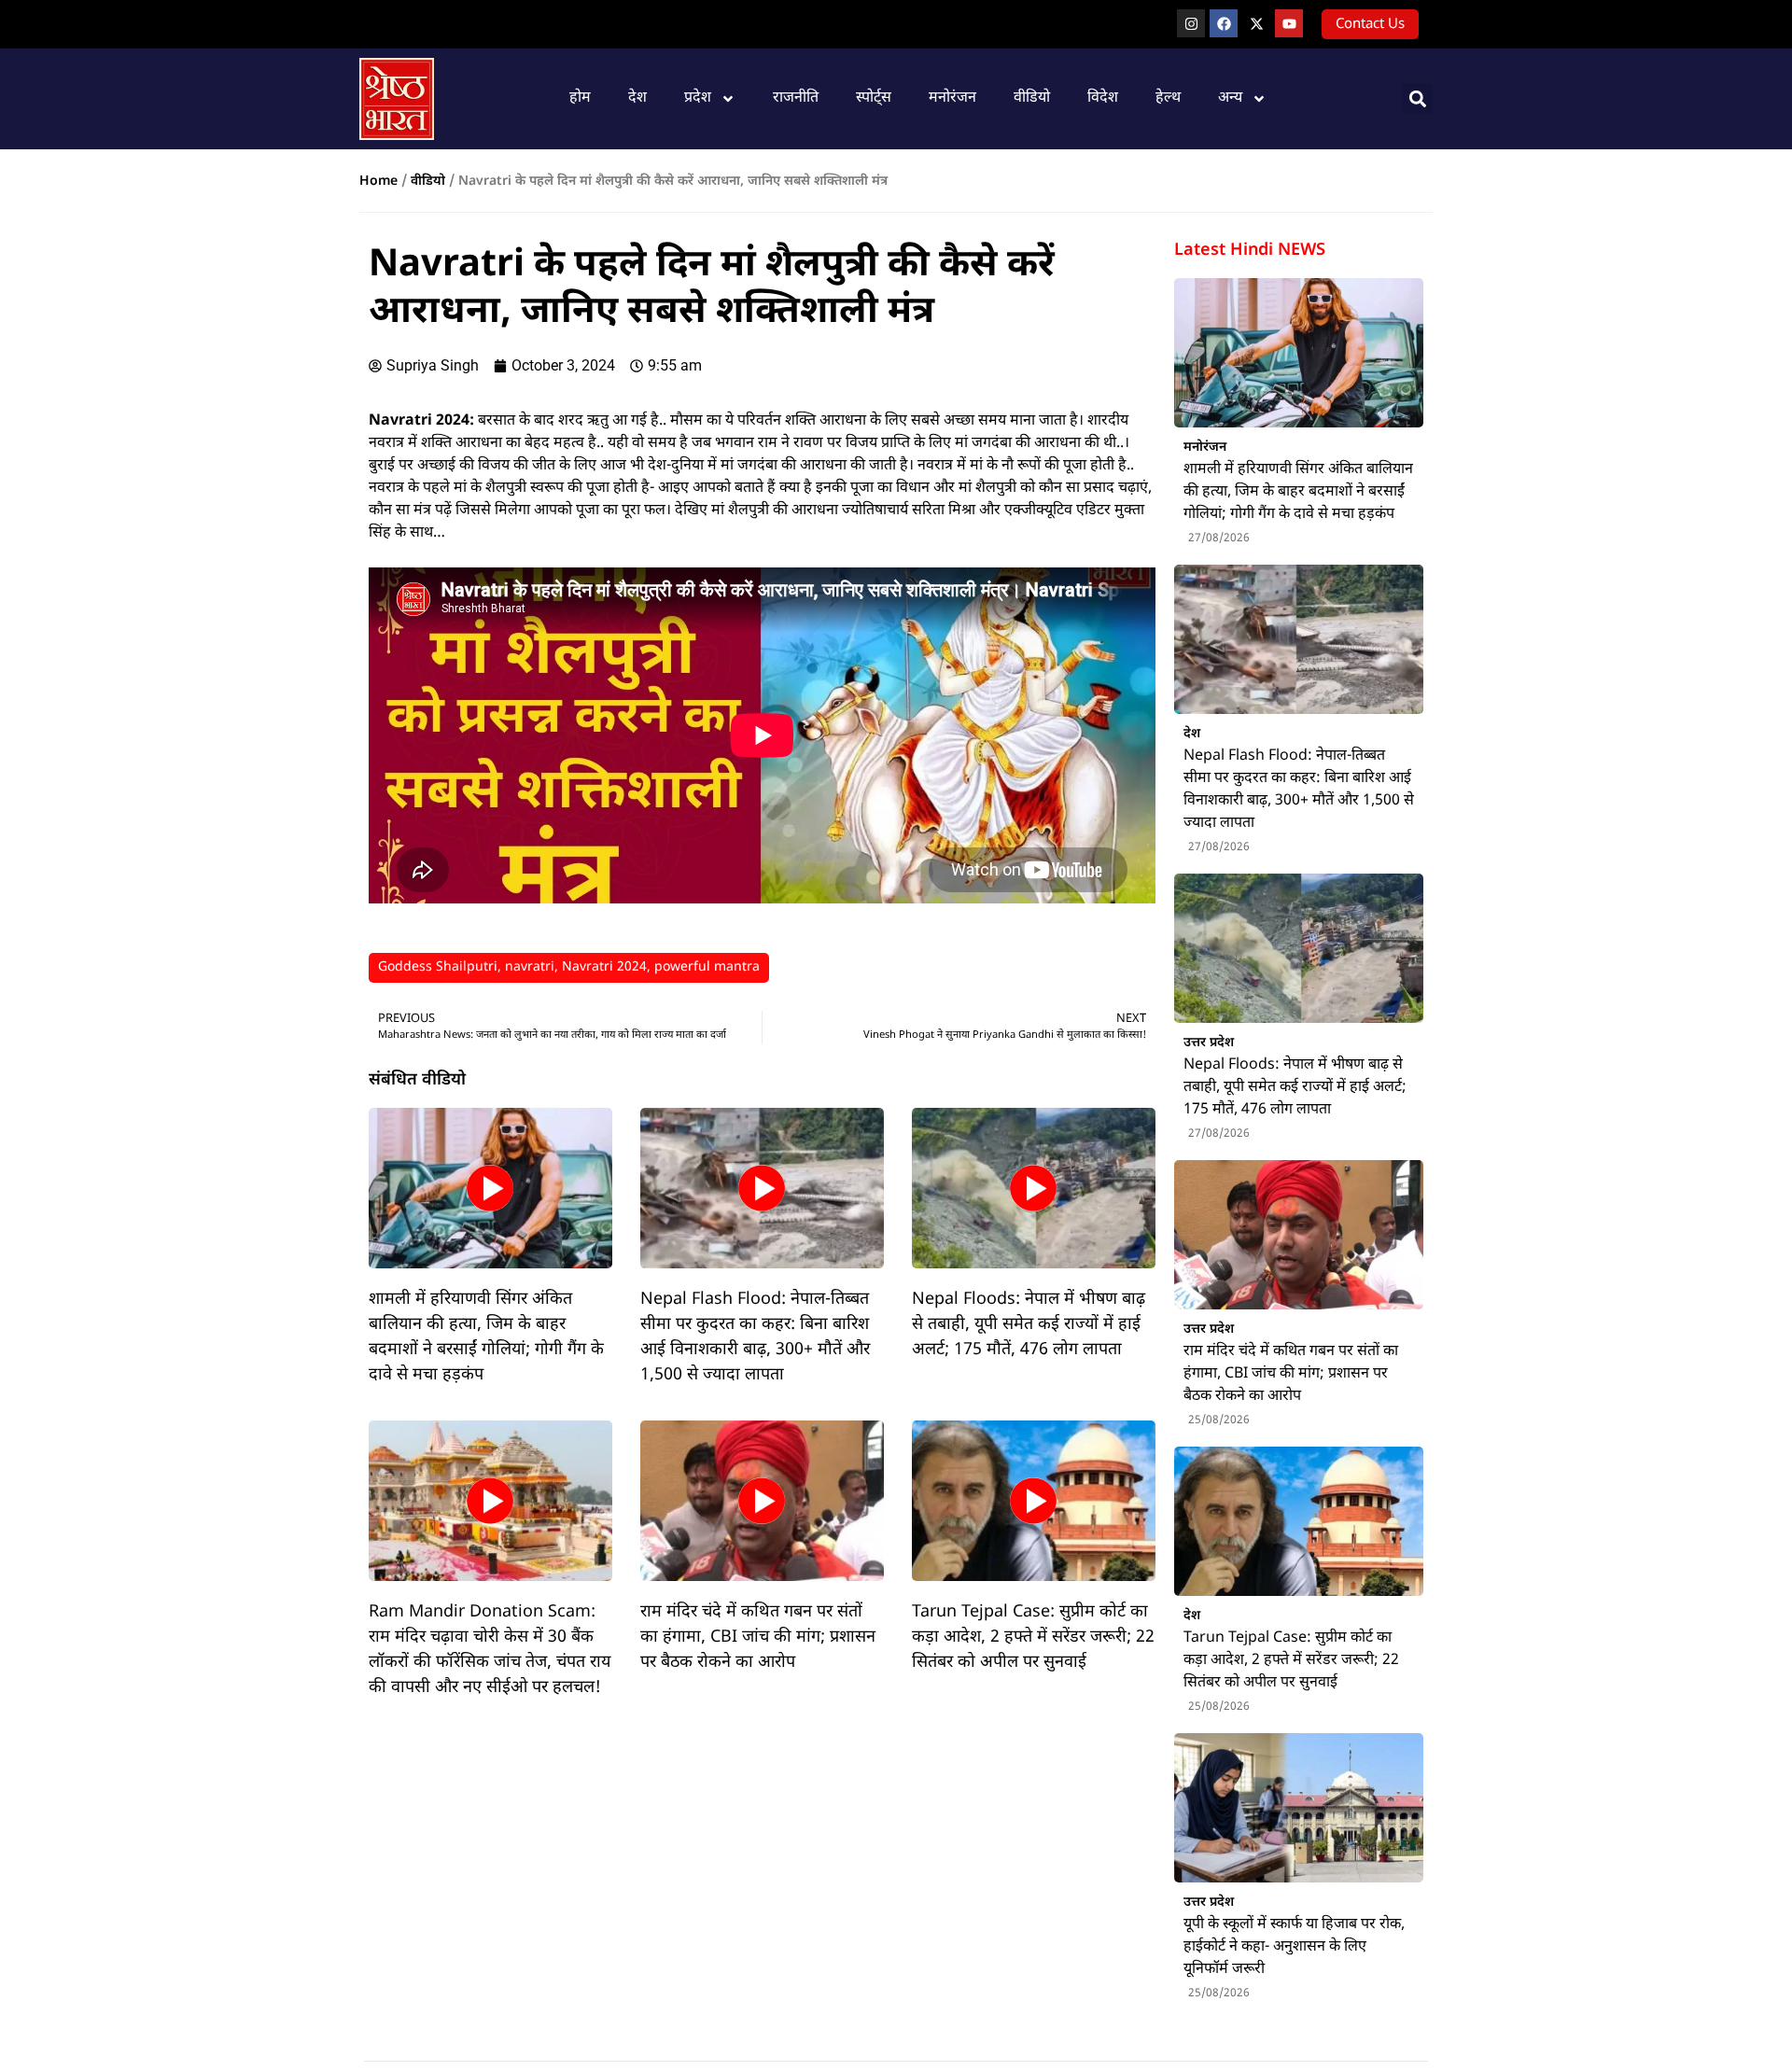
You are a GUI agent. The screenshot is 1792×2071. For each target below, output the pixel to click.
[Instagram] (1191, 23)
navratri (530, 967)
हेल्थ (1168, 98)
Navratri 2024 (604, 967)
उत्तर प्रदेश (1209, 1042)
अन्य (1230, 98)
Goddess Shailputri (438, 967)
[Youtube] (1289, 23)
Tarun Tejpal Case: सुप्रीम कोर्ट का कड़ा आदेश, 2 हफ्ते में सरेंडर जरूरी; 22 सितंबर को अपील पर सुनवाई (1033, 1637)
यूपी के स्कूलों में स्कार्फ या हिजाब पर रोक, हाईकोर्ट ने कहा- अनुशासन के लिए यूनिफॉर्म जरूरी (1294, 1947)
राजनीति (796, 98)
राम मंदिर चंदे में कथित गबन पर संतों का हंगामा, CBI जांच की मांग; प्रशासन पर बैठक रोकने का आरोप (758, 1637)
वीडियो (1032, 98)
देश (637, 98)
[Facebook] (1224, 23)
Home (378, 182)
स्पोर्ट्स (874, 98)
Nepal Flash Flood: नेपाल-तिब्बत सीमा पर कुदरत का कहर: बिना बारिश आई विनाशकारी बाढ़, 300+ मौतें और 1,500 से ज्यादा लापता (1299, 790)
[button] (1417, 98)
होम (580, 98)
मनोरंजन (952, 98)
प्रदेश (698, 98)
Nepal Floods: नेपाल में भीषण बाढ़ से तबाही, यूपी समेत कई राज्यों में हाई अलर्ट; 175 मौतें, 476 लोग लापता (1029, 1325)
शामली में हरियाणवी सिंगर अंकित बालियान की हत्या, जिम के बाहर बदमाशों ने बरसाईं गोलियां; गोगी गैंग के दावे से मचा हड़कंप (1298, 492)
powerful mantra (707, 967)
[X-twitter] (1256, 23)
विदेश (1103, 98)
